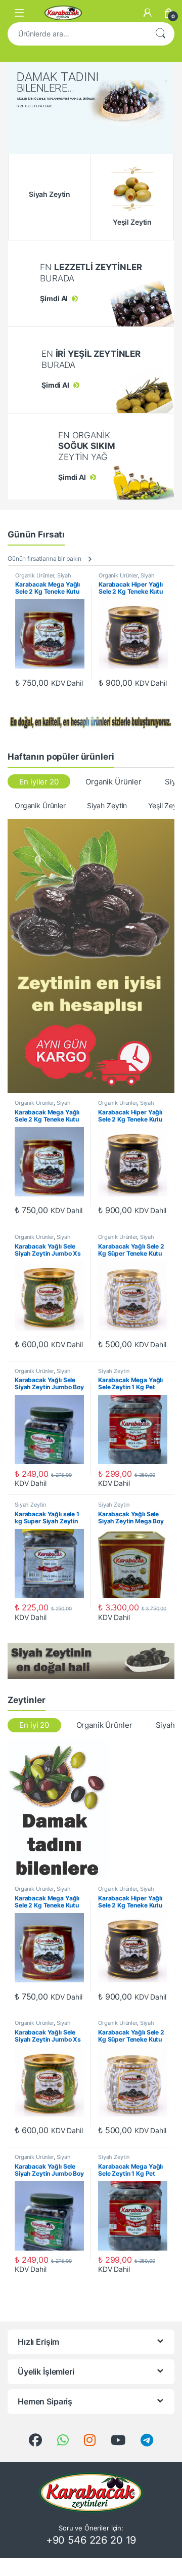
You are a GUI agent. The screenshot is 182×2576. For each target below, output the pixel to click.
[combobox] (77, 34)
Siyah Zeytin (107, 805)
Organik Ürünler (35, 575)
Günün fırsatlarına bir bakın (44, 558)
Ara (160, 34)
